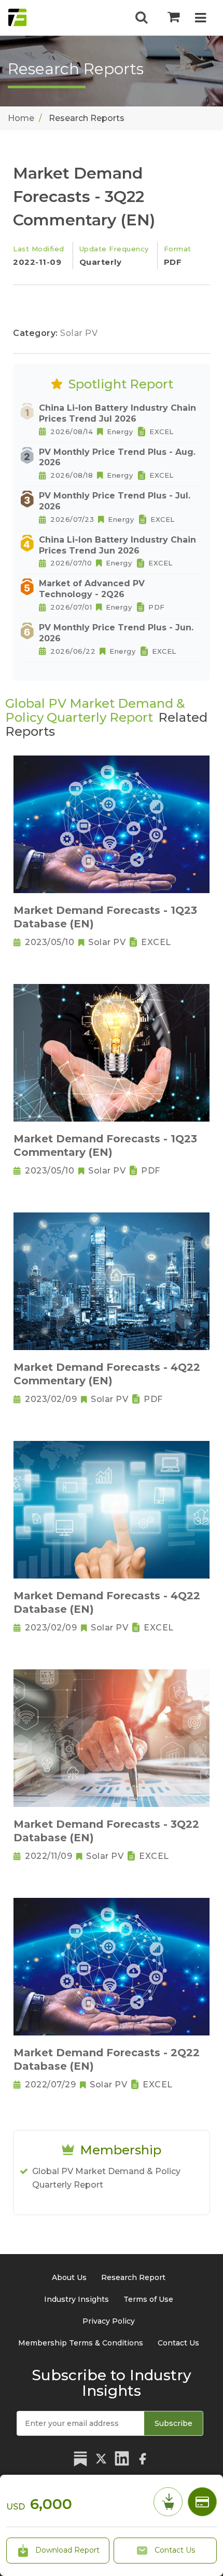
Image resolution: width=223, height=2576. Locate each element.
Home (21, 118)
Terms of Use (148, 2299)
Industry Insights (76, 2299)
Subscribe (173, 2423)
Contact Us (174, 2550)
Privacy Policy (109, 2321)
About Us (69, 2277)
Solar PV (79, 333)
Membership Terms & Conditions (81, 2343)
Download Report (66, 2550)
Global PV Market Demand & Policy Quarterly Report (106, 2178)
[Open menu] (200, 19)
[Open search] (142, 18)
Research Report (133, 2277)
